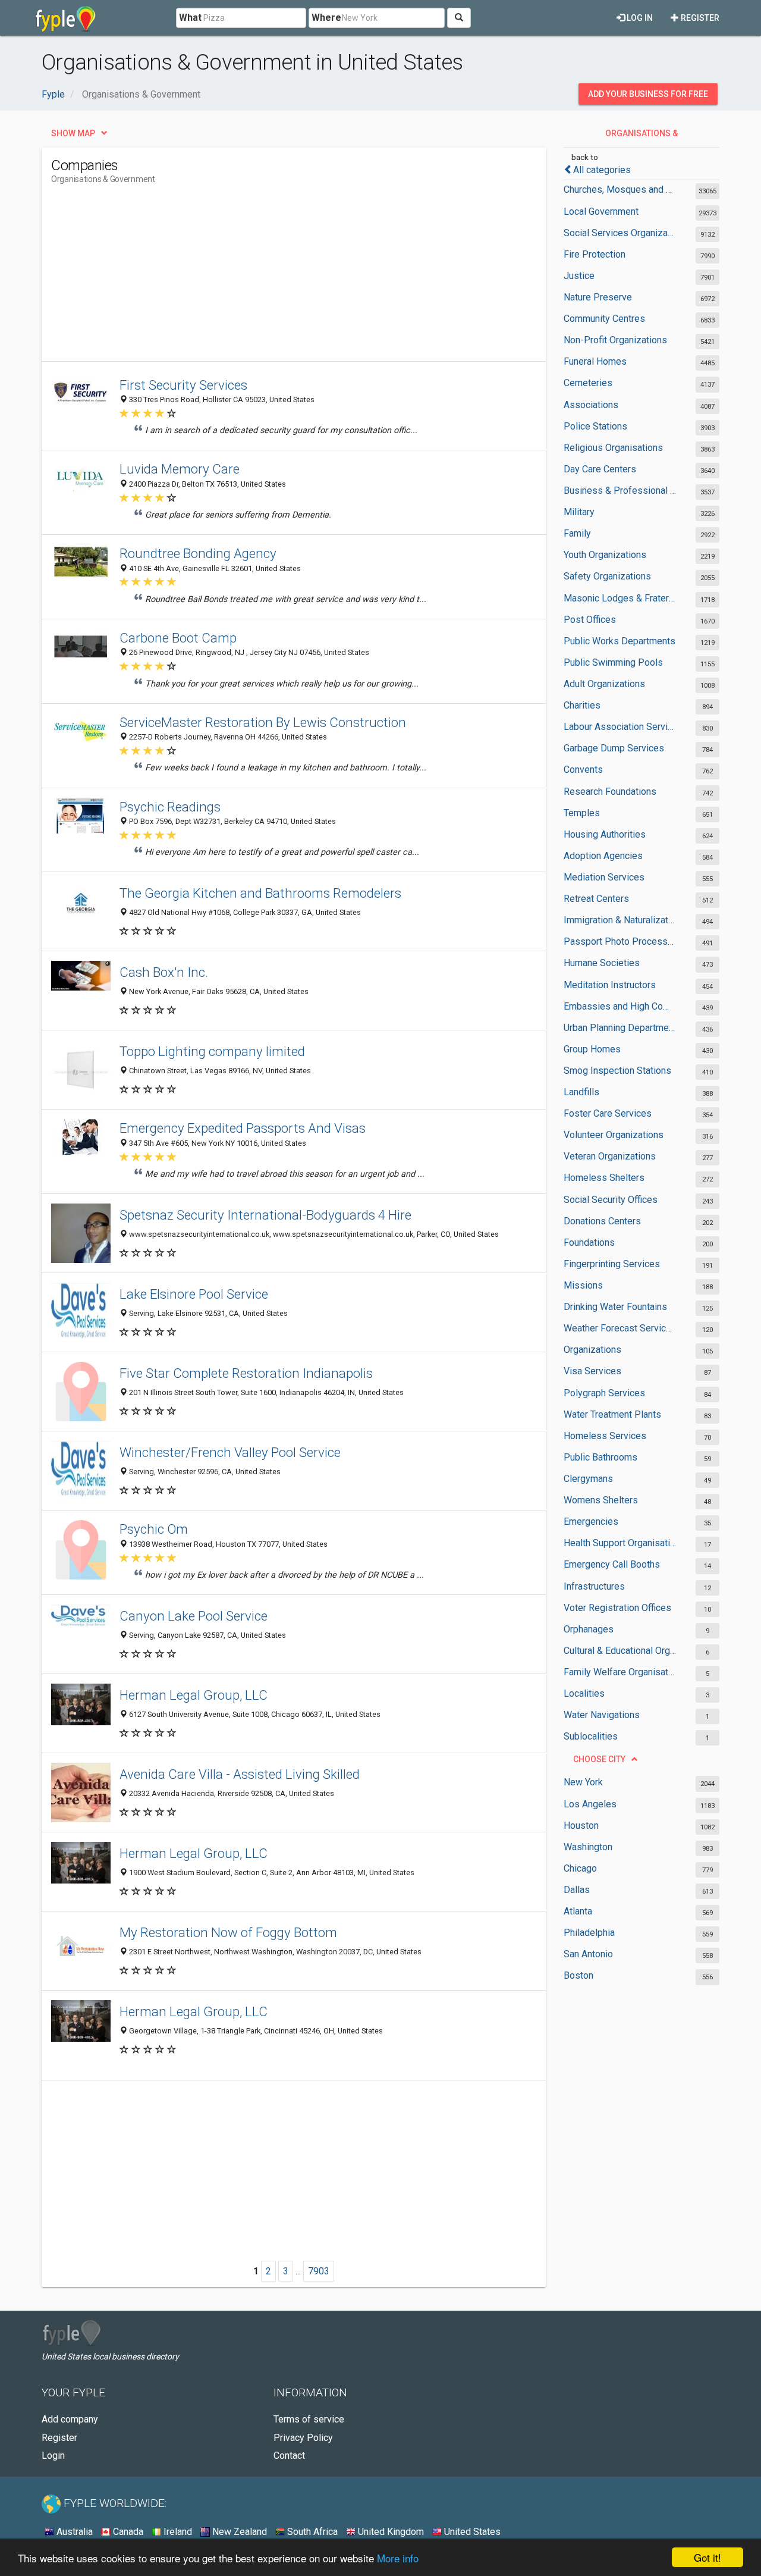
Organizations (592, 1350)
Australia (73, 2532)
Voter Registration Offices (617, 1608)
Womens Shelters (601, 1500)
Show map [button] (73, 133)
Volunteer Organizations (614, 1135)
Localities (584, 1693)
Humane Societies (602, 963)
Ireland (177, 2532)
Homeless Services (605, 1436)
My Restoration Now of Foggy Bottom (228, 1932)
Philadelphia (589, 1933)
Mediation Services (604, 877)
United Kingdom (390, 2532)
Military (579, 512)
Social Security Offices (611, 1200)
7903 (319, 2271)
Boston (578, 1975)
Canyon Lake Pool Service (194, 1616)
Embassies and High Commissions (620, 1006)
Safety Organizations (607, 576)
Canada (127, 2532)
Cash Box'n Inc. (164, 972)
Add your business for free (648, 94)
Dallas (577, 1890)
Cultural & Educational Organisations (620, 1651)
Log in (639, 18)
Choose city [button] (599, 1759)
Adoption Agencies (603, 856)
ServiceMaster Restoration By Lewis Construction (263, 722)
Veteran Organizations (610, 1156)
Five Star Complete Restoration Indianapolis (246, 1373)
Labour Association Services (620, 727)
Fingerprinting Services (612, 1264)
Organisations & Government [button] (641, 136)
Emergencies (591, 1522)
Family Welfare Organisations (620, 1672)
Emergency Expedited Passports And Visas (243, 1128)
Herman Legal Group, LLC (194, 1695)
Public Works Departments (620, 641)
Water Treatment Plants (612, 1414)
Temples (582, 813)
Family (577, 533)
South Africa (311, 2532)
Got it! (707, 2557)
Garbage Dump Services (614, 748)
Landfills (581, 1092)
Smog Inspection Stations (617, 1071)
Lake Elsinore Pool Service (194, 1294)
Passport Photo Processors (620, 941)
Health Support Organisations (620, 1543)
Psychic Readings (170, 807)
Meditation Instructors (610, 985)
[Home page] (66, 18)
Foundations (589, 1242)
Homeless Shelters (604, 1178)
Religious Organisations (613, 448)
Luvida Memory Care (180, 469)
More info (398, 2558)
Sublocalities (591, 1736)
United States (471, 2532)
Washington (588, 1847)
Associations (591, 405)
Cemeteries (588, 383)
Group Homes (592, 1049)
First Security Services (183, 385)
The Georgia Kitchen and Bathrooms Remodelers (260, 893)
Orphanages (589, 1629)
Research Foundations (610, 792)
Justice (579, 276)
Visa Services (592, 1371)
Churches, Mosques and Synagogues (620, 189)
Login (53, 2456)
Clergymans (588, 1479)
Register (699, 18)
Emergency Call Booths (612, 1564)
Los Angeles (590, 1804)
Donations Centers (602, 1221)
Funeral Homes (595, 361)
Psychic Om (154, 1529)
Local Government (601, 211)
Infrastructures (594, 1586)
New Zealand (238, 2532)
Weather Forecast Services (620, 1328)
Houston (581, 1826)
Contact (289, 2456)
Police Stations (595, 426)
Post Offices (590, 620)
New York (583, 1782)
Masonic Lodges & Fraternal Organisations (620, 598)
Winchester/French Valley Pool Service (230, 1452)
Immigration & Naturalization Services (620, 920)
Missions (583, 1285)
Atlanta (578, 1911)
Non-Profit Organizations (615, 340)
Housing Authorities (605, 834)
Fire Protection (595, 254)
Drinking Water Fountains (615, 1307)
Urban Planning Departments (620, 1028)
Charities (582, 705)
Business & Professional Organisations (620, 491)
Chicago (580, 1868)
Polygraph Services (604, 1393)
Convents (583, 770)
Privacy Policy (303, 2438)
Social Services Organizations (620, 233)
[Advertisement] (268, 278)
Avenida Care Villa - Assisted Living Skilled (240, 1774)
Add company (70, 2419)
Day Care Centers (600, 469)
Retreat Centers (596, 899)
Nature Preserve (598, 297)
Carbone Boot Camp (178, 638)
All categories (602, 170)
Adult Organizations (604, 684)
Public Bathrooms (600, 1457)
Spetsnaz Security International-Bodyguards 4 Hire (265, 1215)
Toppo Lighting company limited (212, 1051)
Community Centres (604, 319)
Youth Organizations (605, 555)
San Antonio (588, 1954)
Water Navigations (602, 1715)
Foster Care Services (608, 1113)
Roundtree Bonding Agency (198, 553)
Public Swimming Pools (613, 662)
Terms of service (309, 2419)
